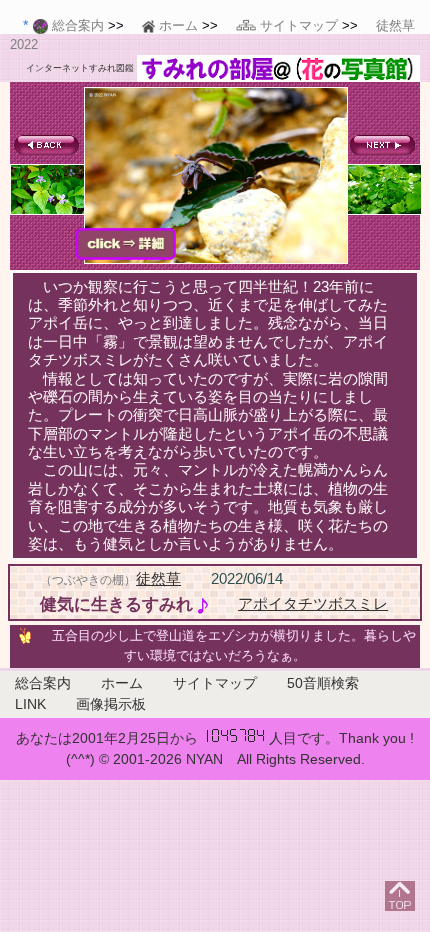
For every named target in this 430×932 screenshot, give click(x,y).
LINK (30, 704)
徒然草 (158, 578)
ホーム (122, 683)
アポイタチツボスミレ (313, 603)
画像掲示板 (111, 704)
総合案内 (43, 683)
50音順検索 (323, 683)
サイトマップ (215, 683)
